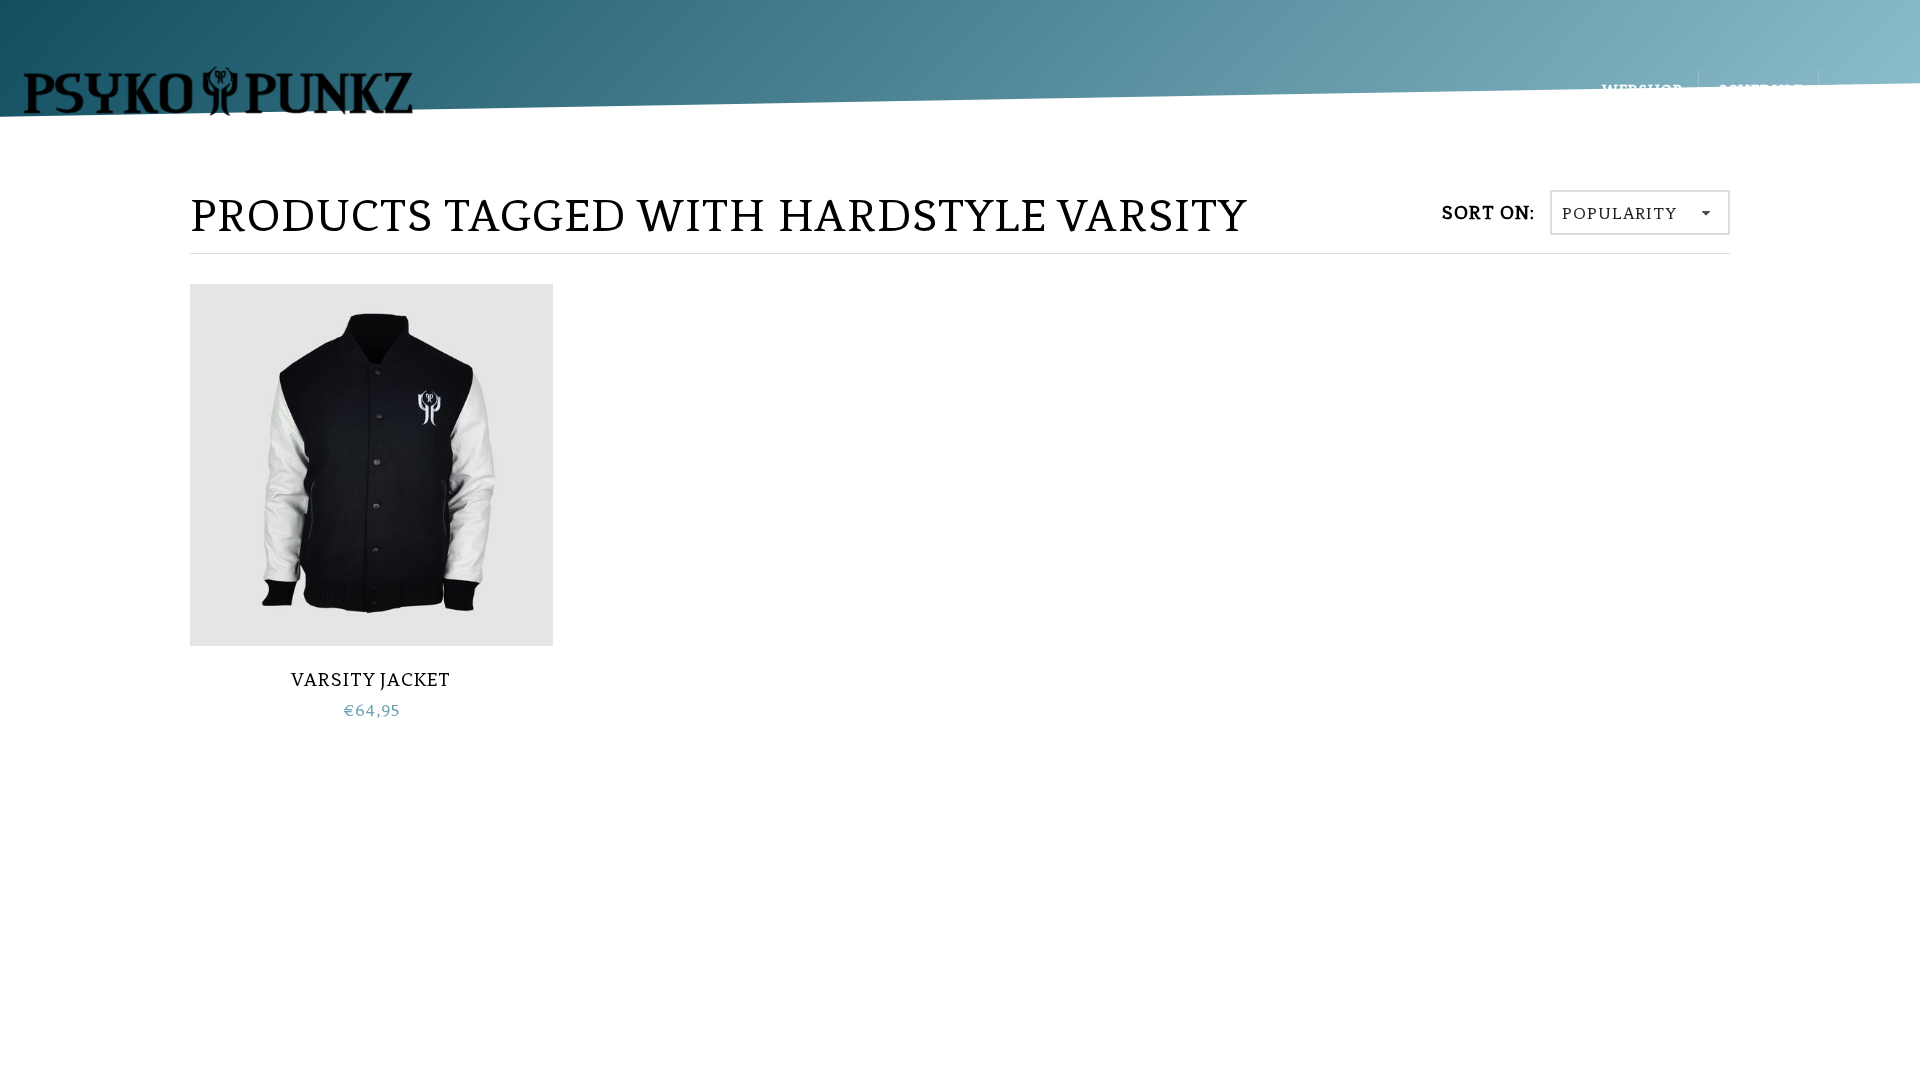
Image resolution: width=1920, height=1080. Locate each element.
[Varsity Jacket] (371, 463)
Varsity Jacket (371, 679)
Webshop (1642, 90)
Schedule (1761, 90)
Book (1862, 90)
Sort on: (1488, 212)
